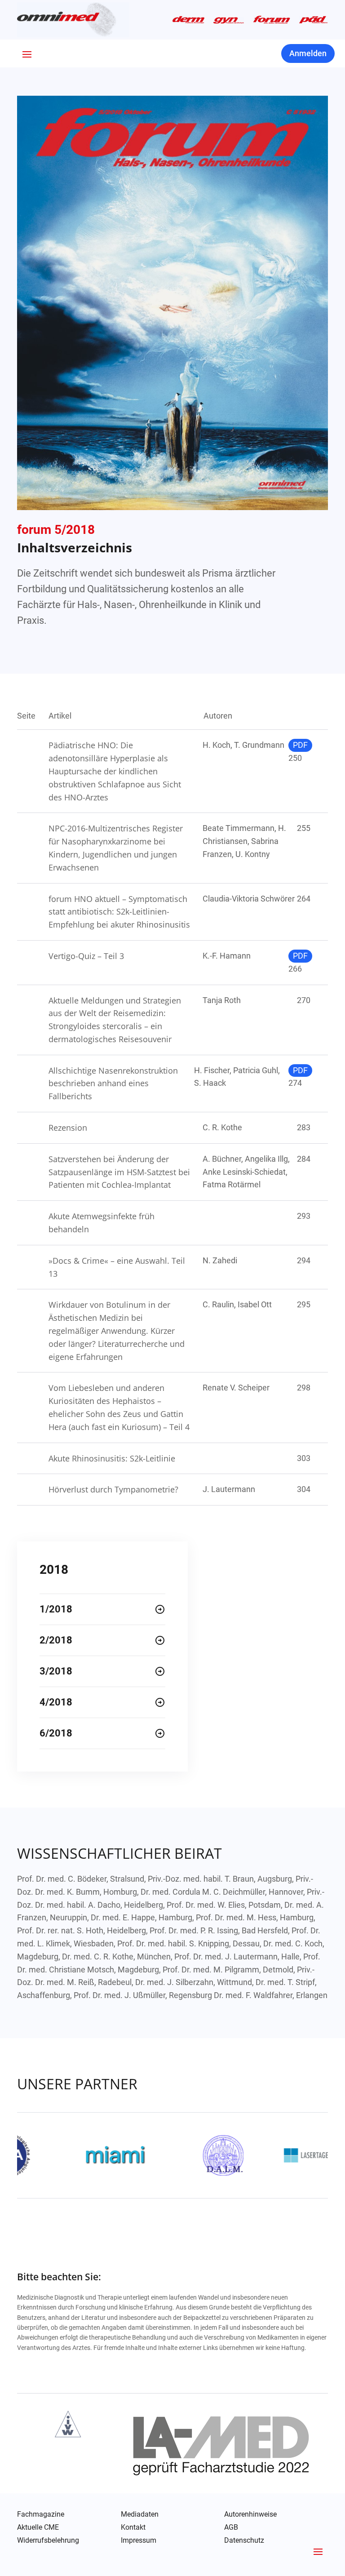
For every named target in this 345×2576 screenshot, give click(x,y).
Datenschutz (244, 2541)
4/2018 (56, 1702)
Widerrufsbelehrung (48, 2540)
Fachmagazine (41, 2514)
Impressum (139, 2540)
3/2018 (56, 1671)
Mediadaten (140, 2514)
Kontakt (133, 2527)
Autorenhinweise (250, 2514)
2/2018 (56, 1640)
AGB (231, 2527)
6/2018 (56, 1733)
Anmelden (308, 53)
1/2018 (56, 1609)
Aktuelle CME (38, 2527)
